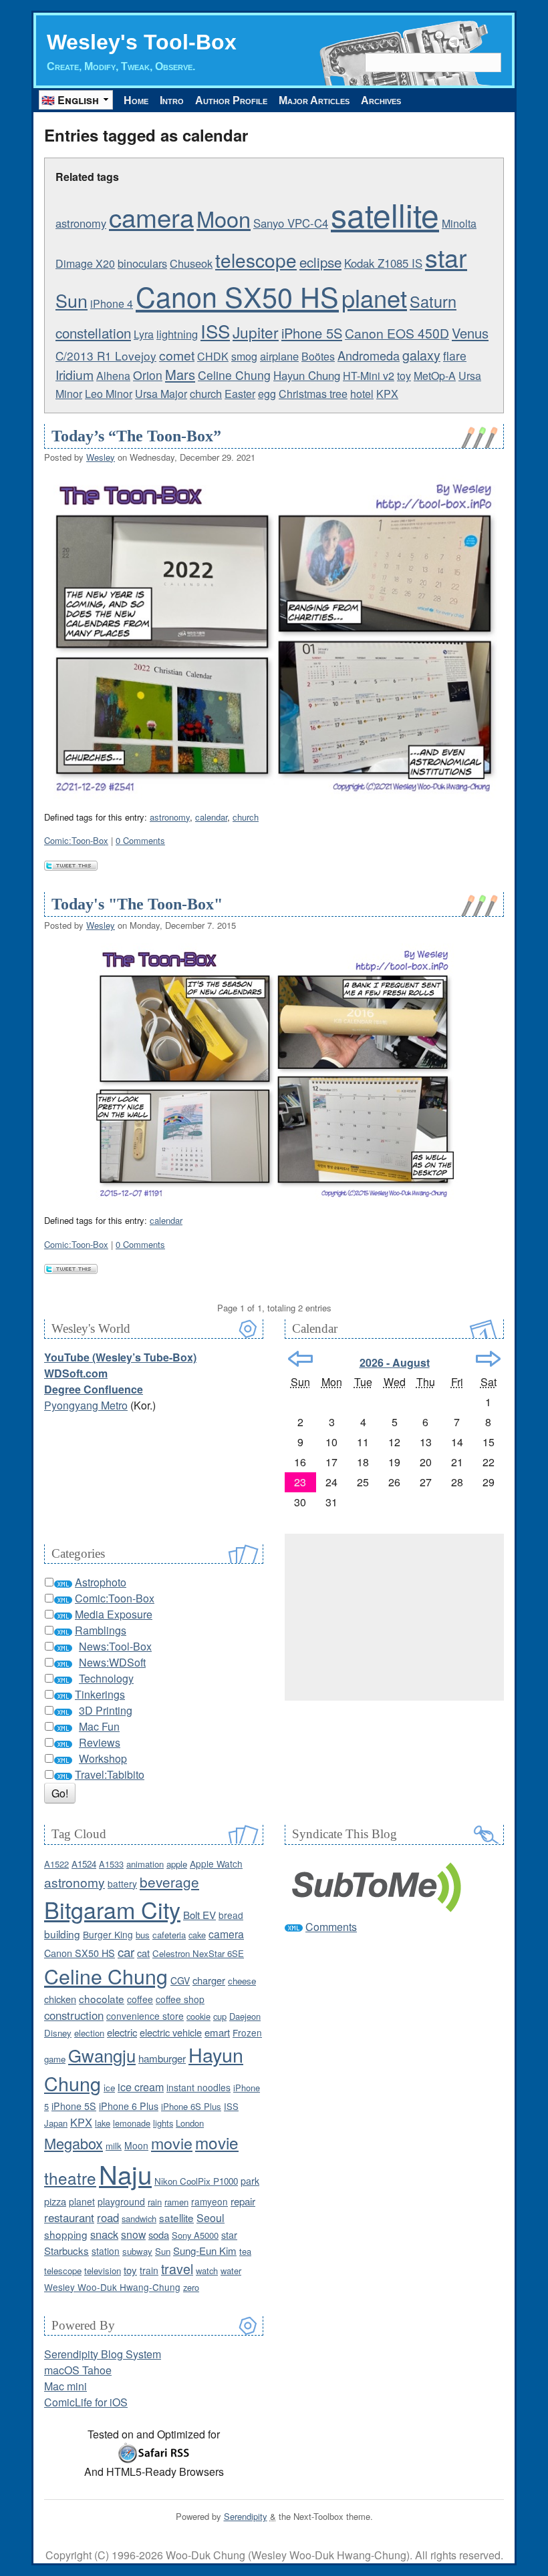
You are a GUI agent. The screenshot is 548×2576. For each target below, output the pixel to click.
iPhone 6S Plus (191, 2106)
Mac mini (65, 2386)
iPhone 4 (112, 303)
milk (114, 2146)
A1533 (111, 1864)
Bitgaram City (112, 1909)
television (103, 2271)
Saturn (433, 301)
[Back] (300, 1359)
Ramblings (101, 1630)
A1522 (56, 1864)
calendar (211, 817)
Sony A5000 (195, 2235)
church (206, 393)
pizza (55, 2201)
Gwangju (102, 2055)
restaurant (69, 2217)
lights (163, 2123)
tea (245, 2251)
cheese (242, 1981)
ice (109, 2088)
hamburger (162, 2058)
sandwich (139, 2218)
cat (143, 1953)
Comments (331, 1927)
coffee (140, 1999)
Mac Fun (99, 1726)
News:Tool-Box (115, 1646)
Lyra (144, 334)
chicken (60, 1999)
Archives (381, 100)
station (106, 2251)
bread (231, 1915)
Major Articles (314, 100)
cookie (198, 2016)
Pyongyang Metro (86, 1405)
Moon (224, 218)
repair (243, 2201)
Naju (125, 2174)
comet (177, 355)
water (231, 2271)
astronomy (81, 223)
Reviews (100, 1742)
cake (197, 1935)
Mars (180, 374)
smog (244, 356)
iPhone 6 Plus (129, 2106)
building (62, 1934)
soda (159, 2234)
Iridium (75, 374)
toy (404, 376)
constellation (93, 333)
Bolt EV (199, 1915)
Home (136, 100)
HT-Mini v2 (369, 376)
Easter (240, 394)
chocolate (102, 1998)
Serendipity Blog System (103, 2354)
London (190, 2123)
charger (209, 1980)
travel (177, 2269)
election (89, 2033)
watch (207, 2271)
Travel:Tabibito (110, 1774)
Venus (470, 333)
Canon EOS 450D (397, 333)
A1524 (84, 1864)
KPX (387, 394)
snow (133, 2234)
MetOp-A (435, 376)
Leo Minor (109, 394)
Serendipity (246, 2516)
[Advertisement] (394, 1617)
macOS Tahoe (78, 2370)
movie (172, 2143)
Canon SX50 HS (237, 296)
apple (177, 1864)
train (149, 2270)
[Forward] (488, 1359)
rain (155, 2202)
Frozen (247, 2032)
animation (145, 1864)
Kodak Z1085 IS (383, 263)
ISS (215, 331)
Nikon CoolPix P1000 (196, 2181)
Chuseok (191, 263)
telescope (256, 260)
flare (455, 356)
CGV (180, 1980)
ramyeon (210, 2201)
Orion (148, 375)
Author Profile (231, 100)
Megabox (74, 2143)
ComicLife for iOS (86, 2402)
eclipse (320, 262)
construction (74, 2015)
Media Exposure (114, 1614)
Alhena (113, 376)
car (126, 1951)
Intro (172, 100)
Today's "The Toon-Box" (137, 904)
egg (267, 394)
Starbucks (66, 2250)
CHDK (213, 356)
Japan (56, 2123)
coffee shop (180, 1999)
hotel (362, 394)
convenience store (145, 2016)
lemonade (132, 2123)
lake (103, 2123)
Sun (72, 300)
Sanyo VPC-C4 (291, 223)
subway (137, 2251)
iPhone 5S (312, 333)
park (250, 2181)
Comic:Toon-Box (76, 840)
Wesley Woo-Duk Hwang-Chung (112, 2287)
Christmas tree (313, 394)
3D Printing (106, 1710)
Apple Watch (216, 1864)
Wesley (101, 457)
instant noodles (198, 2087)
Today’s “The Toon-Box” (136, 436)
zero (191, 2287)
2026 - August (395, 1362)
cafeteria (169, 1935)
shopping (66, 2234)
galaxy (421, 355)
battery (122, 1884)
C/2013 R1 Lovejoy (106, 356)
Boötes (318, 356)
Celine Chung (234, 375)
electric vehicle (171, 2032)
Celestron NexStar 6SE (198, 1953)
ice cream (141, 2087)
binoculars (142, 263)
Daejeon (245, 2016)
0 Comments (140, 840)
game (55, 2059)
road (108, 2217)
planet (374, 297)
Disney (58, 2033)
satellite (385, 214)
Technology (106, 1678)
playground (121, 2201)
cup (220, 2016)
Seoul (211, 2218)
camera (151, 217)
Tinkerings (100, 1694)
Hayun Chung (307, 375)
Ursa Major (161, 394)
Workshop (103, 1758)
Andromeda (369, 355)
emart (217, 2032)
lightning (177, 334)
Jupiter (256, 332)
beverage (169, 1882)
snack (104, 2234)
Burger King (108, 1934)
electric (122, 2032)
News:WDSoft (112, 1662)
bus (143, 1935)
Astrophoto (101, 1582)
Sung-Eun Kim (205, 2250)
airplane (279, 356)
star (446, 257)
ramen (176, 2202)
